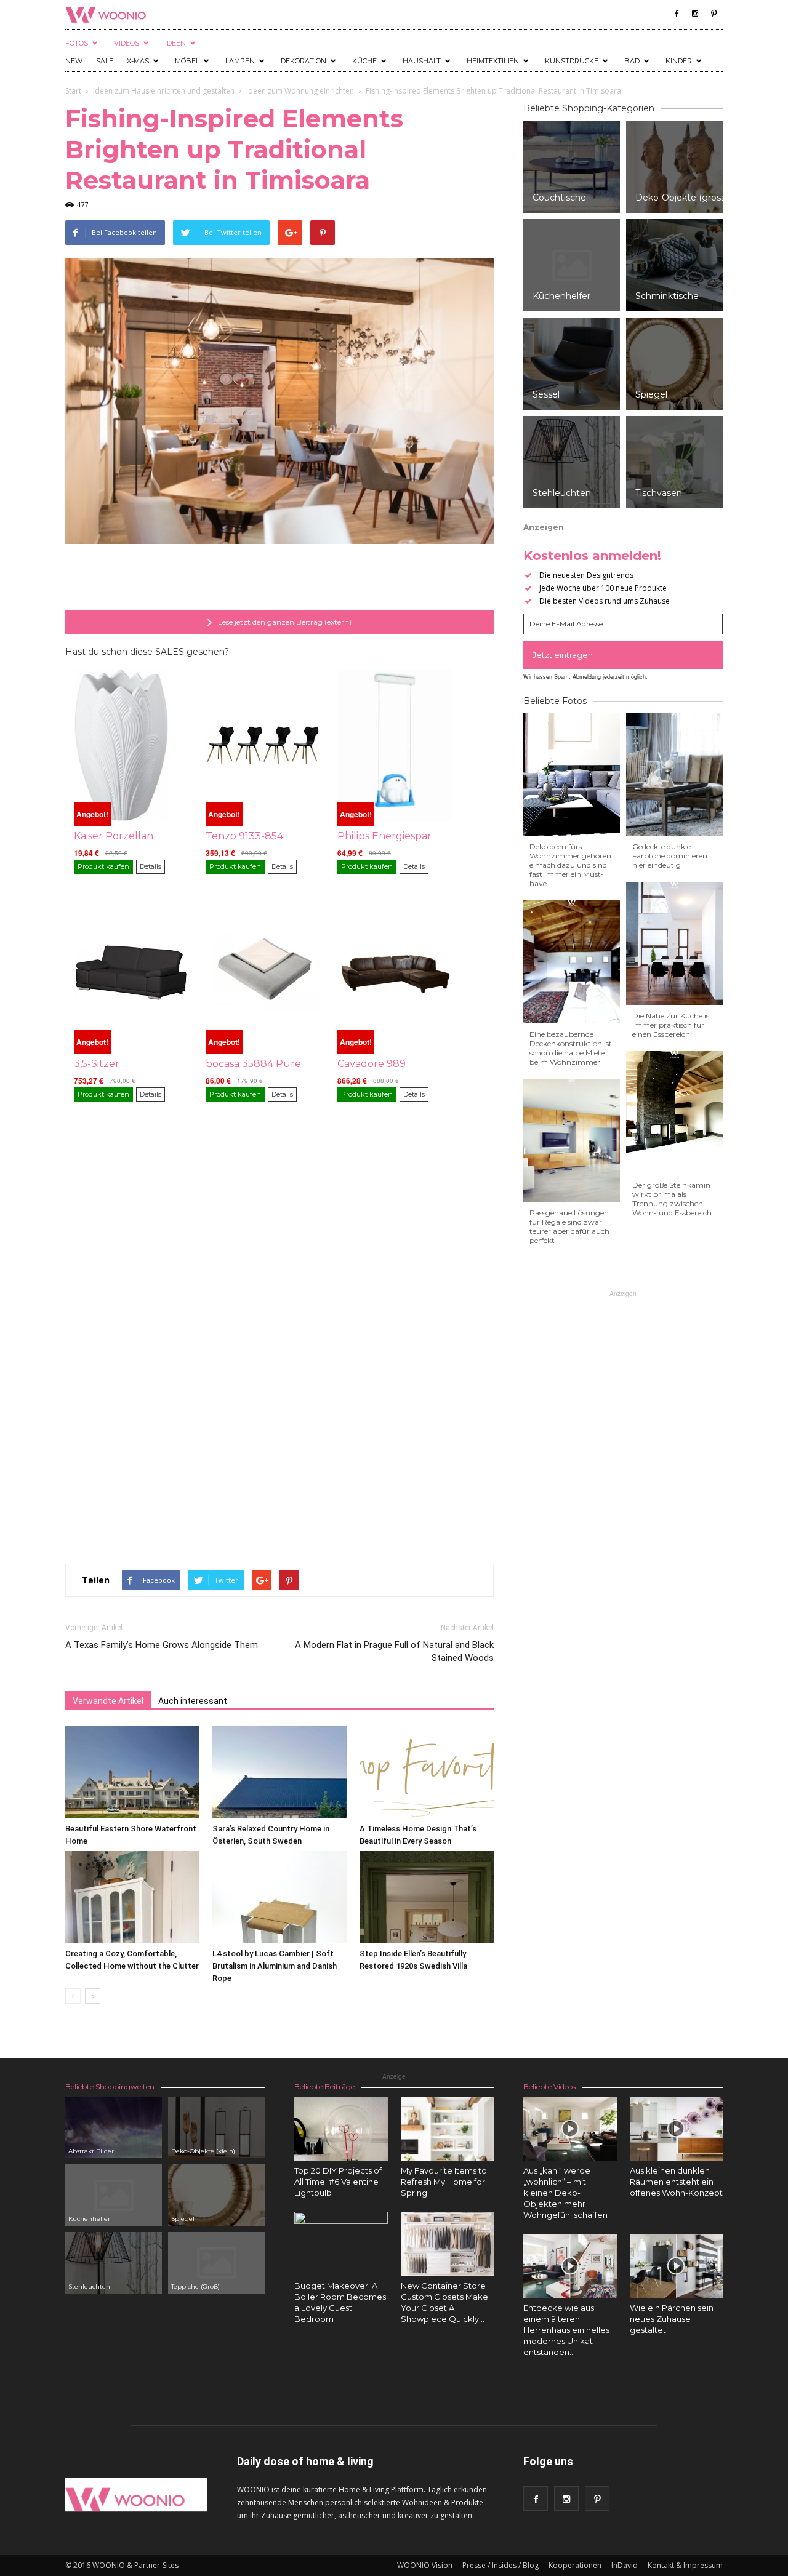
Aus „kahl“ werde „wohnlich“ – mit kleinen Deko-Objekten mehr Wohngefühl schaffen (565, 2193)
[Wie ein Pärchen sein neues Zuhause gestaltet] (677, 2266)
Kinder (679, 61)
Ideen (175, 43)
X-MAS (138, 61)
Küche (364, 61)
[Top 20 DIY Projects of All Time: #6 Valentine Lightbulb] (341, 2129)
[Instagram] (695, 14)
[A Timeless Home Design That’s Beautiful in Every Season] (427, 1772)
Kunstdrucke (572, 61)
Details (151, 866)
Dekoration (304, 61)
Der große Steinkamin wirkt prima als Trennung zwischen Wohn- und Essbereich (672, 1199)
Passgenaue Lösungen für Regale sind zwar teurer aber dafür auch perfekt (569, 1226)
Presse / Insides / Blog (501, 2565)
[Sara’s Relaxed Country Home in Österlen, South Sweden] (279, 1772)
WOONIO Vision (425, 2565)
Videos (127, 43)
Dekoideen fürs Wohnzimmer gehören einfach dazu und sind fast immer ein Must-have (570, 865)
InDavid (625, 2565)
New (74, 61)
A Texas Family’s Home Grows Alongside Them (162, 1645)
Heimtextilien (493, 61)
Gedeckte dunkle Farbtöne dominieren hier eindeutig (670, 856)
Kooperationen (575, 2565)
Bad (632, 61)
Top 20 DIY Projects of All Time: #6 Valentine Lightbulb (338, 2182)
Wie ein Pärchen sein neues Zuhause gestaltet (672, 2319)
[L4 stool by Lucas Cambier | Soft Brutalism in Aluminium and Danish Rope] (279, 1897)
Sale (105, 61)
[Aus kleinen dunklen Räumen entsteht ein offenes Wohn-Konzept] (677, 2129)
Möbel (187, 61)
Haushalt (422, 61)
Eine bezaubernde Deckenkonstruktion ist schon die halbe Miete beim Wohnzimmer (571, 1048)
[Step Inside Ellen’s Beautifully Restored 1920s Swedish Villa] (427, 1897)
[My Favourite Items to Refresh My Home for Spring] (448, 2129)
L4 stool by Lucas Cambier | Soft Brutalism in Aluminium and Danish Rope (275, 1966)
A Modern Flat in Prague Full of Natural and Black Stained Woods (394, 1651)
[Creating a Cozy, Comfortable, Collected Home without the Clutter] (132, 1897)
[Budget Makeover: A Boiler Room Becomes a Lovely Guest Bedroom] (341, 2258)
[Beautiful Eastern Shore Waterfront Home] (132, 1772)
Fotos (77, 43)
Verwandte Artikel (108, 1701)
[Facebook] (677, 14)
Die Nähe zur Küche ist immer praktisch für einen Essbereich (672, 1025)
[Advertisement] (279, 578)
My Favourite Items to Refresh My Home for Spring (444, 2182)
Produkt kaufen (103, 866)
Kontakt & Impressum (685, 2565)
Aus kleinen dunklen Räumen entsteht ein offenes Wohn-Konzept (676, 2182)
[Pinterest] (714, 14)
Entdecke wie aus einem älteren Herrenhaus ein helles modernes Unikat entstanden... (566, 2330)
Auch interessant (193, 1701)
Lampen (240, 61)
